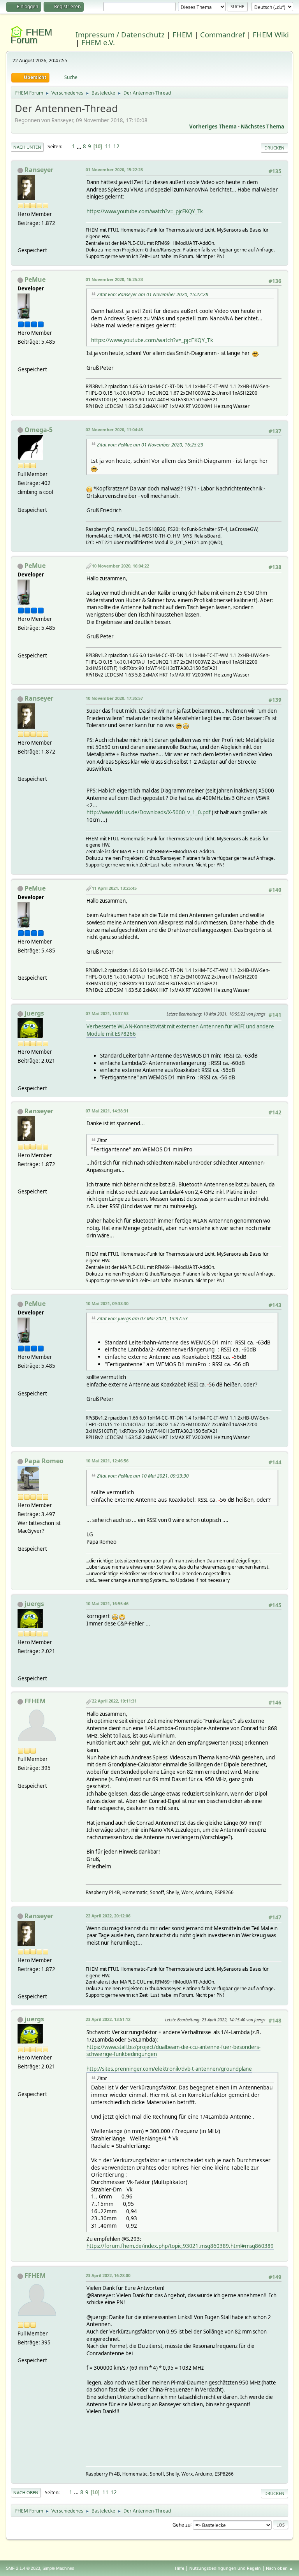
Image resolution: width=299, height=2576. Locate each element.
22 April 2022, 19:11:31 (114, 1701)
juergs (34, 1013)
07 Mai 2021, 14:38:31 (107, 1111)
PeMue (35, 279)
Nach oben (26, 2493)
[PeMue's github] (21, 360)
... (80, 146)
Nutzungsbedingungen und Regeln (225, 2568)
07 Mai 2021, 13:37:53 (107, 1013)
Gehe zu (181, 2524)
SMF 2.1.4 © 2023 (23, 2568)
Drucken (274, 148)
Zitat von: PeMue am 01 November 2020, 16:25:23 (150, 445)
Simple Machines (58, 2568)
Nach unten (27, 147)
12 (116, 146)
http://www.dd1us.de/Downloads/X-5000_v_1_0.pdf (149, 812)
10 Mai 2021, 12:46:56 (107, 1461)
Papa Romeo (44, 1461)
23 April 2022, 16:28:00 (108, 2275)
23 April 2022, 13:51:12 (108, 2019)
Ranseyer (39, 170)
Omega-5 (39, 430)
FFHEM (35, 1701)
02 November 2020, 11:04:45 (114, 430)
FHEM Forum (31, 36)
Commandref (222, 34)
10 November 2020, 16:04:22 (120, 566)
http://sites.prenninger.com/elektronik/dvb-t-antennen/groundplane (169, 2069)
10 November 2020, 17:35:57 (114, 698)
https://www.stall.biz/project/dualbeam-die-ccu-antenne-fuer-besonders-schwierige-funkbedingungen (173, 2051)
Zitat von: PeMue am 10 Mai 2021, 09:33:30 (143, 1476)
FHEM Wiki (271, 34)
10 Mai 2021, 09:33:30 (107, 1303)
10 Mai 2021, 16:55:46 (107, 1603)
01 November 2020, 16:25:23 (114, 279)
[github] (21, 1079)
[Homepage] (21, 241)
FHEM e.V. (98, 42)
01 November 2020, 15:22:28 (114, 170)
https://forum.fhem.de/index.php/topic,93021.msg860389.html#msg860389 (180, 2246)
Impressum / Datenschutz (120, 34)
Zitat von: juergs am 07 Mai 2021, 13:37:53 (142, 1319)
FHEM (182, 34)
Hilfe (179, 2568)
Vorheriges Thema (213, 127)
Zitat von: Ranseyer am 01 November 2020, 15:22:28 (153, 294)
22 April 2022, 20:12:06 (108, 1916)
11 (108, 146)
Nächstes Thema (262, 127)
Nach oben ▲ (280, 2568)
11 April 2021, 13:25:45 (114, 888)
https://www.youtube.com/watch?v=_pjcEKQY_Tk (145, 211)
